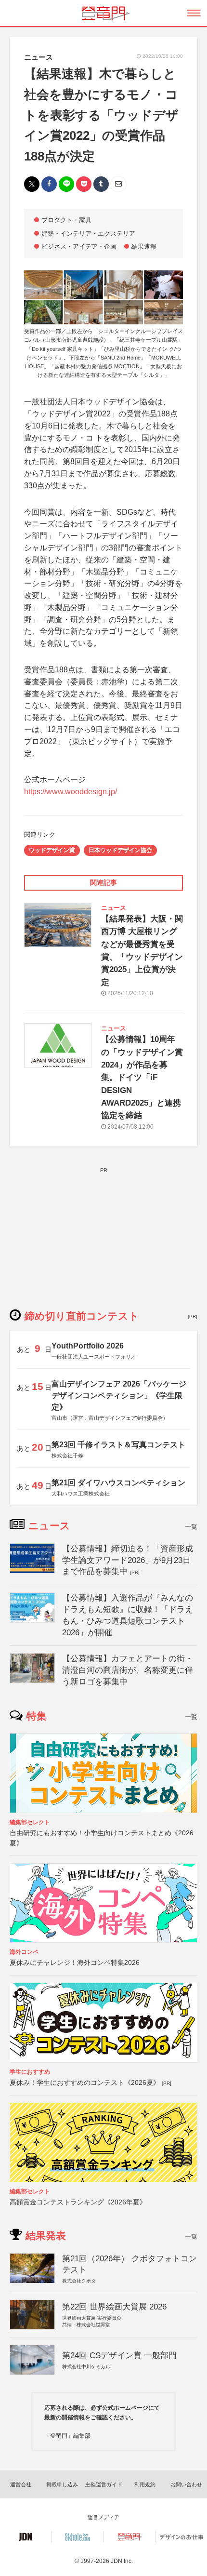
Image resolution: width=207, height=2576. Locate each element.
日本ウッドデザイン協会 (120, 850)
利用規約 (145, 2484)
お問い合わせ (186, 2484)
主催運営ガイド (104, 2484)
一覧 (191, 1527)
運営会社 (21, 2484)
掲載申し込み (62, 2484)
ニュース (39, 57)
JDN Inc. (122, 2561)
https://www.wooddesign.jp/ (71, 792)
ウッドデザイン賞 (52, 850)
